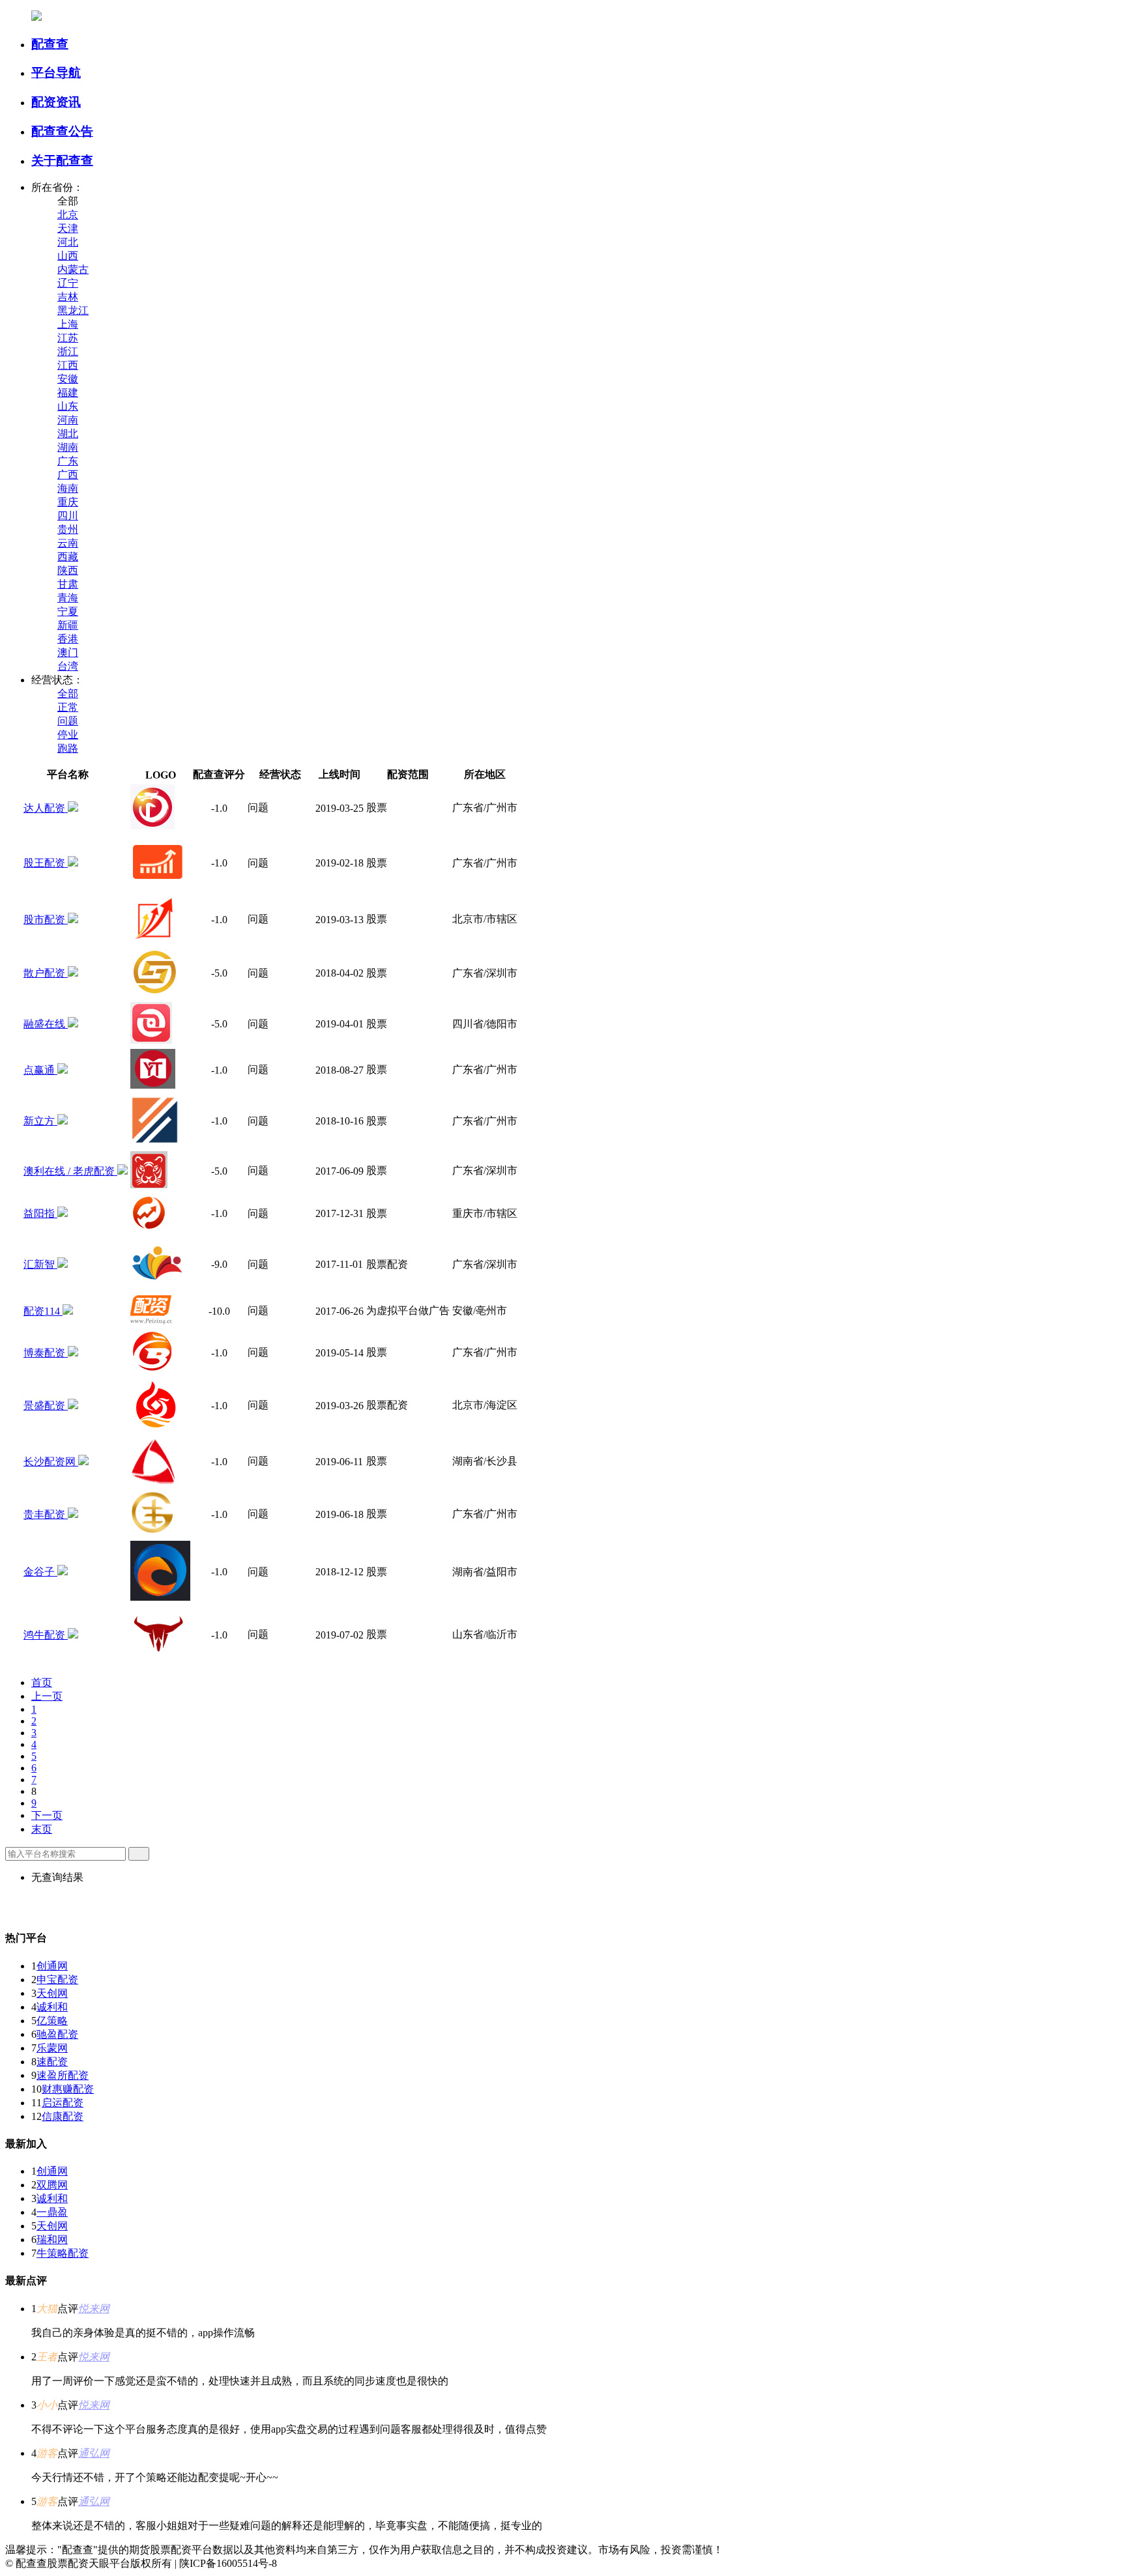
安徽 (68, 379)
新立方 (40, 1121)
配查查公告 (62, 131)
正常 (68, 707)
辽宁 (68, 283)
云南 (68, 543)
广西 (68, 475)
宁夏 (68, 611)
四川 (68, 516)
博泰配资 (46, 1353)
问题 (68, 721)
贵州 (68, 529)
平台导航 (56, 73)
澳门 (68, 652)
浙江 (68, 351)
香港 (68, 639)
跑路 (68, 748)
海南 (68, 488)
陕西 (68, 570)
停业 (68, 735)
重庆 (68, 502)
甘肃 (68, 584)
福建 (68, 393)
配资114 (43, 1311)
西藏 (68, 557)
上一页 (47, 1696)
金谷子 (40, 1572)
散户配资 (46, 973)
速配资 (52, 2062)
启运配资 (63, 2103)
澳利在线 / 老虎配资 (70, 1171)
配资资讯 (56, 102)
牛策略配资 (63, 2253)
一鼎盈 (52, 2212)
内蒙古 (73, 269)
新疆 (68, 625)
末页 (42, 1829)
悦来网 (94, 2309)
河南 (68, 420)
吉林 (68, 297)
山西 (68, 256)
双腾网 (52, 2185)
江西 (68, 365)
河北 (68, 242)
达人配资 (46, 808)
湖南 (68, 447)
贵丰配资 (46, 1514)
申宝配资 (57, 1980)
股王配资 (46, 863)
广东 (68, 461)
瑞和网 (52, 2240)
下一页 (47, 1815)
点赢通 (40, 1070)
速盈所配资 (63, 2075)
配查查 (50, 44)
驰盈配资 (57, 2034)
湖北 (68, 434)
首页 (42, 1682)
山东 (68, 406)
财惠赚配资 (68, 2089)
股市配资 (46, 920)
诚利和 (52, 2007)
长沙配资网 (51, 1462)
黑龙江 (73, 310)
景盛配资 (46, 1406)
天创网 (52, 1993)
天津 (68, 228)
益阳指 (40, 1213)
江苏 (68, 338)
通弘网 (94, 2453)
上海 (68, 324)
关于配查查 (62, 161)
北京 (68, 215)
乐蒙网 (52, 2048)
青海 (68, 598)
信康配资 (63, 2116)
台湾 (68, 666)
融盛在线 (46, 1024)
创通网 (52, 1966)
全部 (68, 694)
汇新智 (40, 1264)
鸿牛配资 (46, 1635)
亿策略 (52, 2021)
